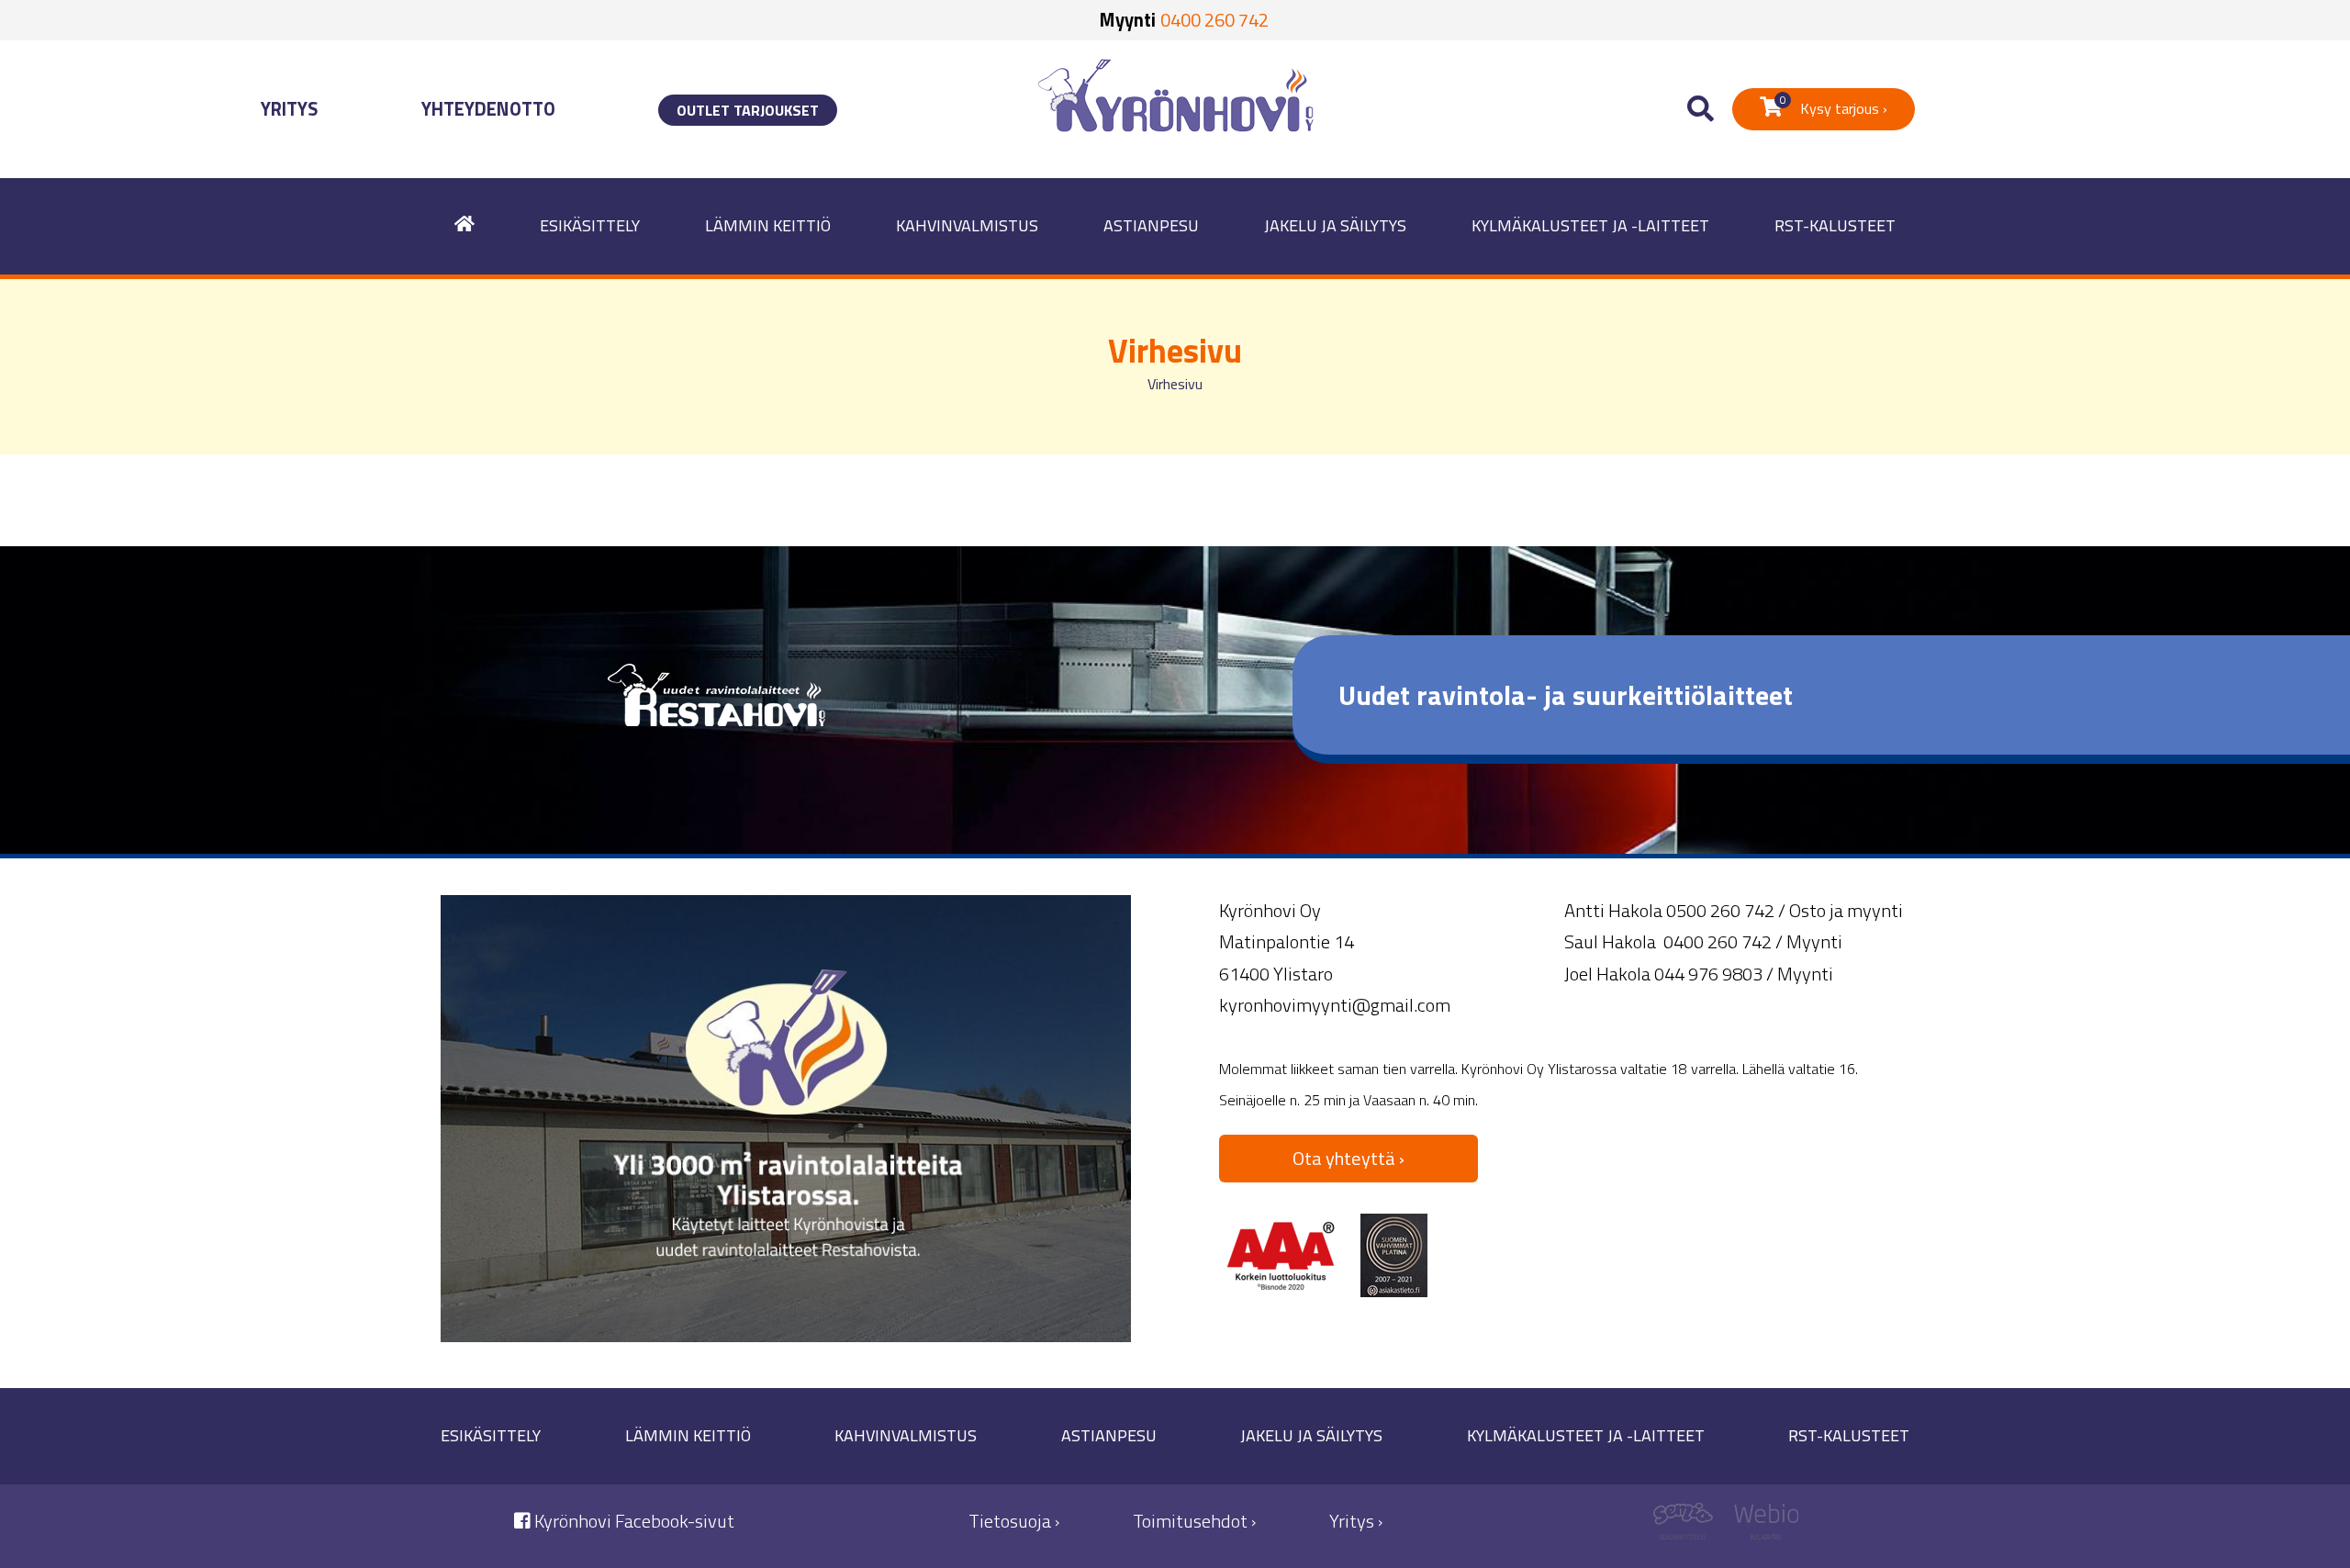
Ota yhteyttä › (1348, 1158)
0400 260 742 (1214, 20)
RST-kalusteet (1835, 225)
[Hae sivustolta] (1701, 110)
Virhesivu (1175, 384)
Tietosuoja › (1014, 1521)
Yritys (290, 109)
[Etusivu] (464, 226)
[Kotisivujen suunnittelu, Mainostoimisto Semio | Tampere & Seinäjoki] (1690, 1526)
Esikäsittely (590, 225)
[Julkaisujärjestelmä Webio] (1762, 1526)
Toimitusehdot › (1194, 1521)
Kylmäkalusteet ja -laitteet (1590, 225)
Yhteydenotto (488, 109)
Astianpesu (1151, 225)
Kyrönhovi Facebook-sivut (632, 1521)
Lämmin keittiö (768, 225)
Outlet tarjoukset (748, 110)
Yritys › (1356, 1521)
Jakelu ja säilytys (1335, 225)
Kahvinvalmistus (967, 225)
